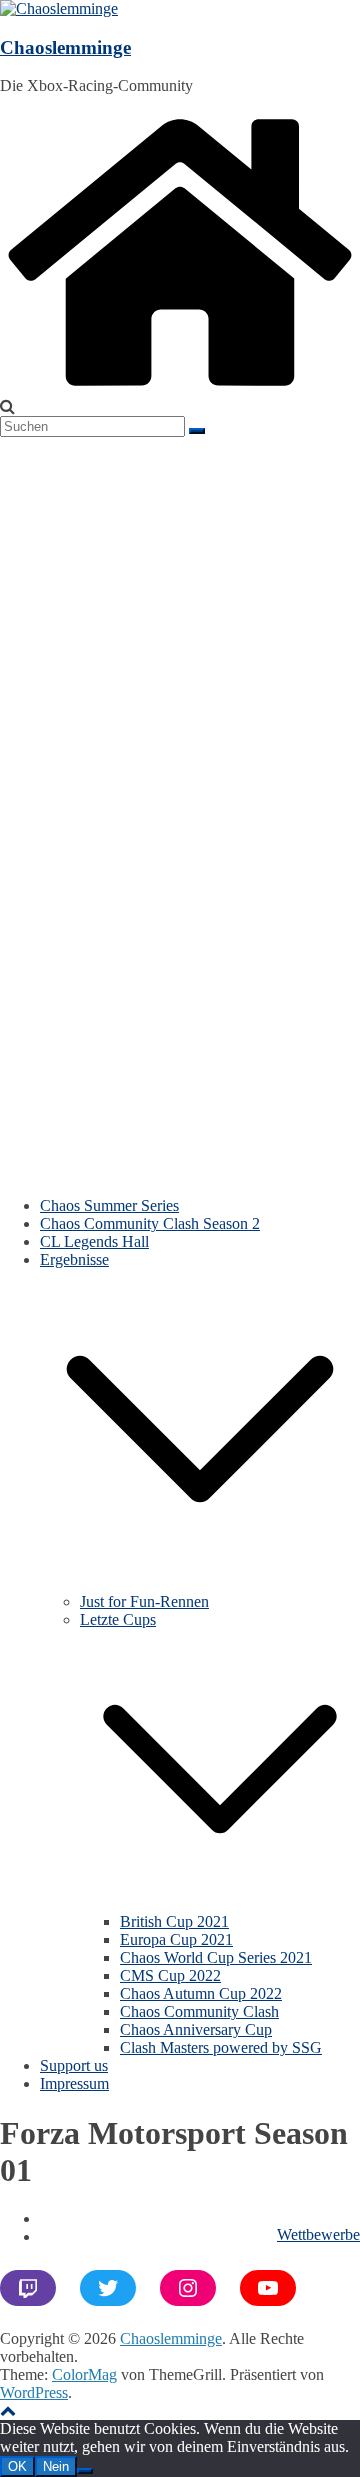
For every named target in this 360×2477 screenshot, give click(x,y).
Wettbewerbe (318, 2234)
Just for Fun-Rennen (144, 1601)
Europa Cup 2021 (176, 1939)
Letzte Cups (118, 1619)
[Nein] (85, 2471)
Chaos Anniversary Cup (196, 2029)
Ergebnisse (74, 1259)
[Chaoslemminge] (180, 388)
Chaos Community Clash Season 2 (150, 1223)
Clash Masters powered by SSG (221, 2047)
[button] (200, 1583)
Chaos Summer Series (109, 1205)
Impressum (74, 2083)
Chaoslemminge (65, 47)
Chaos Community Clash (199, 2011)
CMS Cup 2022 (170, 1975)
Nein (56, 2466)
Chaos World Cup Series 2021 (216, 1957)
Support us (74, 2065)
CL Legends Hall (94, 1241)
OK (17, 2466)
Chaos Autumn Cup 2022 (201, 1993)
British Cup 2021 (174, 1921)
